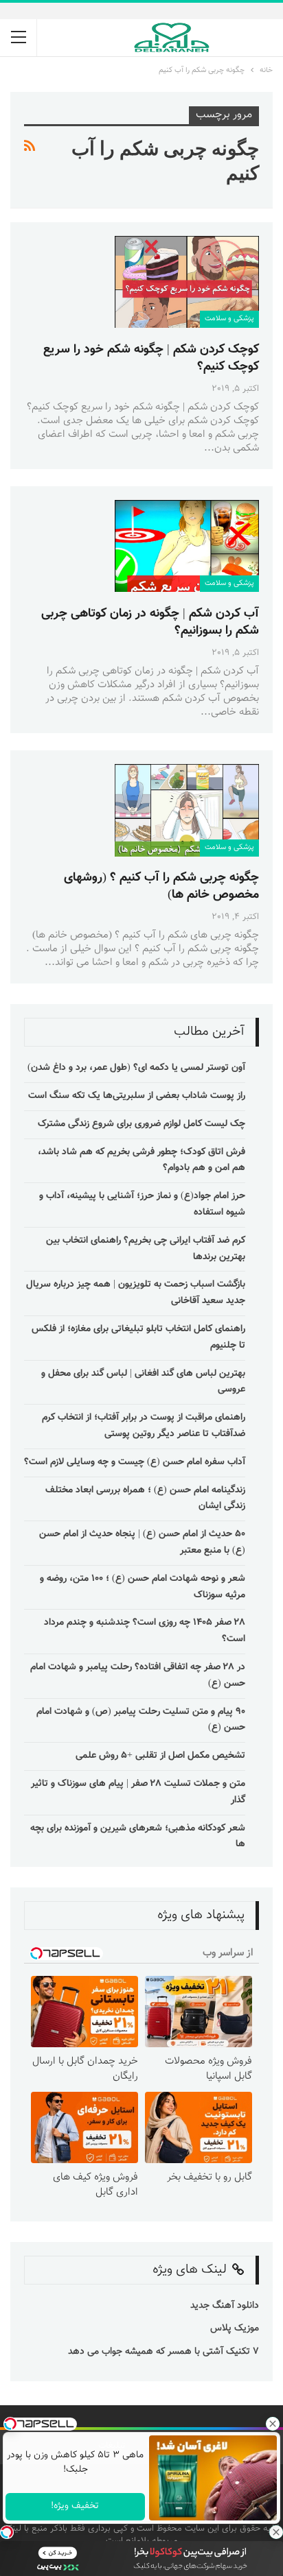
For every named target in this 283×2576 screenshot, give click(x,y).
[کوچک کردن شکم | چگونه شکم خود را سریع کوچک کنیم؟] (187, 282)
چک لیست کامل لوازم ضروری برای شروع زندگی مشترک (141, 1124)
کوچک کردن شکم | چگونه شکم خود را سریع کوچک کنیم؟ (151, 358)
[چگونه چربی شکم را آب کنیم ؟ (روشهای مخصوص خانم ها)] (187, 810)
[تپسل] (7, 2532)
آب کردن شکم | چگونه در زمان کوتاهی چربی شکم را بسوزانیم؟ (150, 622)
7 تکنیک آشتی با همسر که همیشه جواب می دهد (163, 2352)
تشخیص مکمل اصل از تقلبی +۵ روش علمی (160, 1756)
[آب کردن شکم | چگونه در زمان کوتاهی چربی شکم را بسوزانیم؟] (187, 546)
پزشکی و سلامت (229, 319)
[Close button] (276, 2532)
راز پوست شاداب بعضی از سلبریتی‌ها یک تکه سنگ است (137, 1096)
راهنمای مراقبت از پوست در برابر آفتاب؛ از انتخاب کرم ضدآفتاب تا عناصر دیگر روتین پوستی (144, 1426)
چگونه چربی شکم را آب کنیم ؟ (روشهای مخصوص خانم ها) (161, 886)
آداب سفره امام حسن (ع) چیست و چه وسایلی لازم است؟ (135, 1462)
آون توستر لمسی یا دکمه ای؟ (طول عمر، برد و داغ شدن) (136, 1068)
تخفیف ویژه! (76, 2506)
